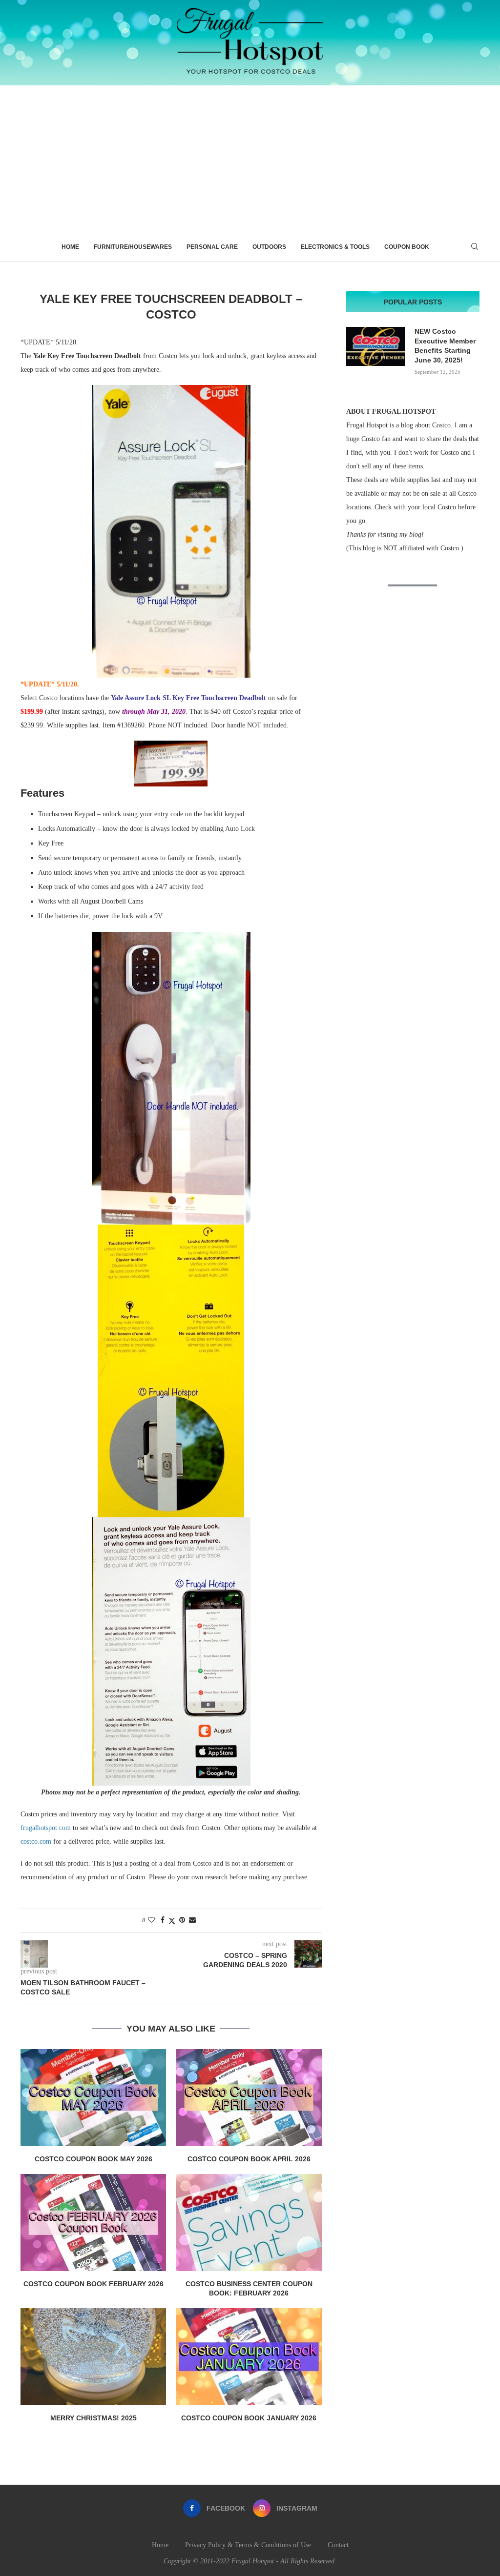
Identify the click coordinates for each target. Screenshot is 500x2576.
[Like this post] (151, 1920)
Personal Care (212, 247)
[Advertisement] (250, 159)
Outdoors (269, 247)
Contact (338, 2545)
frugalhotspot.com (46, 1828)
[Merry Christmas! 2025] (93, 2357)
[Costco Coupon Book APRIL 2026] (249, 2098)
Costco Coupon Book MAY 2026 (94, 2159)
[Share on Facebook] (163, 1920)
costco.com (36, 1841)
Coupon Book (407, 247)
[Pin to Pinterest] (182, 1920)
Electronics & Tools (335, 247)
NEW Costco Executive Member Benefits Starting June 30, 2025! (445, 346)
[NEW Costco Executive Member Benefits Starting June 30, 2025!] (375, 346)
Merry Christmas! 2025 (94, 2418)
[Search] (475, 247)
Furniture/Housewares (133, 247)
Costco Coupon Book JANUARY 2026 (249, 2418)
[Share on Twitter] (172, 1921)
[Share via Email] (192, 1920)
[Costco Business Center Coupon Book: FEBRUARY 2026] (249, 2223)
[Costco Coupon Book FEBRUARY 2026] (93, 2223)
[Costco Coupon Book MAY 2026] (93, 2098)
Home (70, 247)
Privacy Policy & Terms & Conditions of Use (248, 2545)
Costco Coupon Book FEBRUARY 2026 (94, 2284)
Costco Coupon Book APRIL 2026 (249, 2159)
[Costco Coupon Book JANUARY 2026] (249, 2357)
